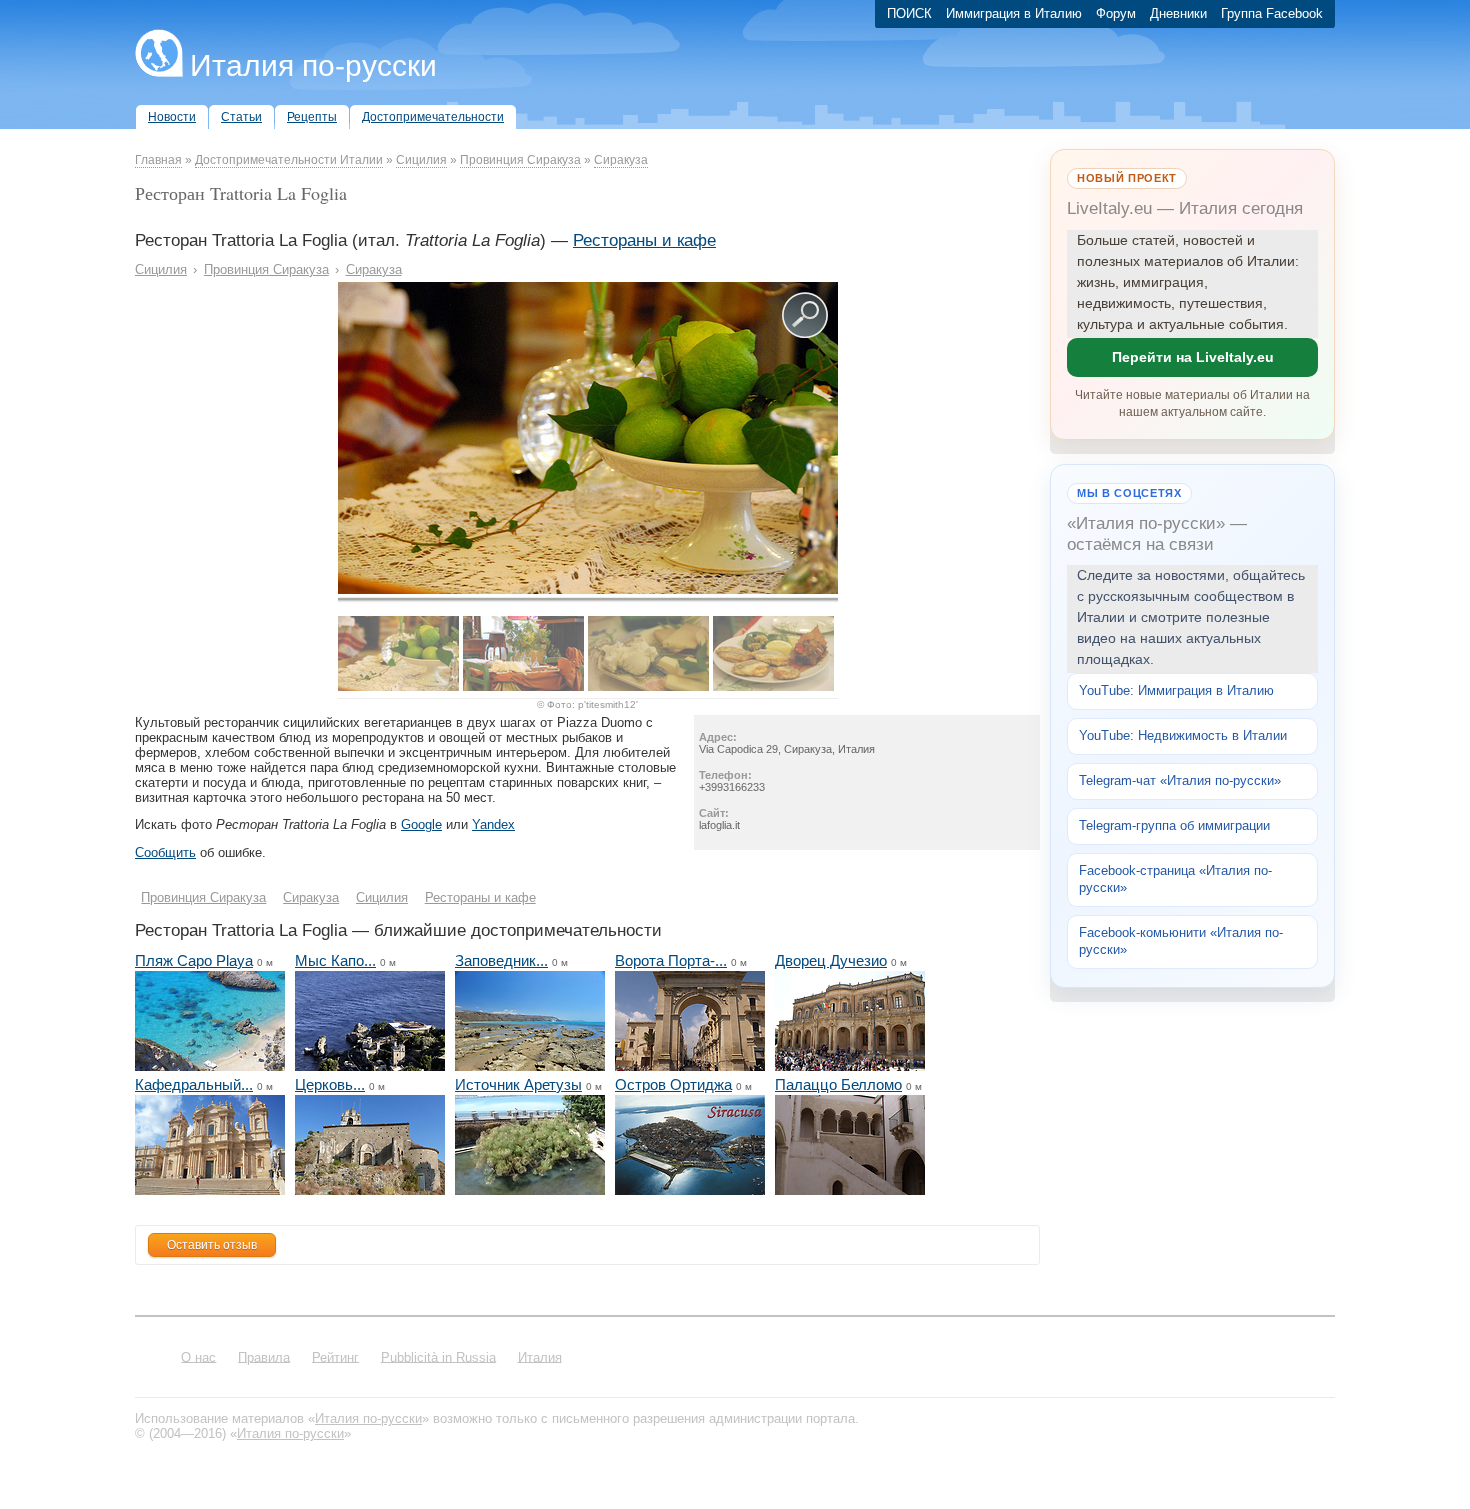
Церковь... (330, 1084)
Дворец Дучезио (831, 960)
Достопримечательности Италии (289, 160)
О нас (198, 1356)
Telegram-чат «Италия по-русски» (1180, 780)
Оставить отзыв (212, 1245)
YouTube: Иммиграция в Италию (1176, 690)
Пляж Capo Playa (194, 960)
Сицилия (421, 160)
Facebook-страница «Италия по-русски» (1175, 879)
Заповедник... (501, 960)
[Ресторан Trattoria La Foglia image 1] (588, 589)
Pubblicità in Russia (438, 1356)
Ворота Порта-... (671, 960)
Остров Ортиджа (673, 1084)
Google (421, 824)
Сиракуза (621, 160)
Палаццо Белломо (838, 1084)
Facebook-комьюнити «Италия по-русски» (1181, 941)
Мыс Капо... (335, 960)
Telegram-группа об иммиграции (1174, 825)
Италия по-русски (313, 65)
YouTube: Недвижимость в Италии (1183, 735)
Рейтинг (335, 1356)
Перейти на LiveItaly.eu (1193, 357)
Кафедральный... (194, 1084)
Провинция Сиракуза (520, 160)
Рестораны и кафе (644, 240)
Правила (264, 1356)
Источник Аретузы (518, 1084)
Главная (158, 160)
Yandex (493, 824)
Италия (540, 1356)
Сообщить (165, 852)
